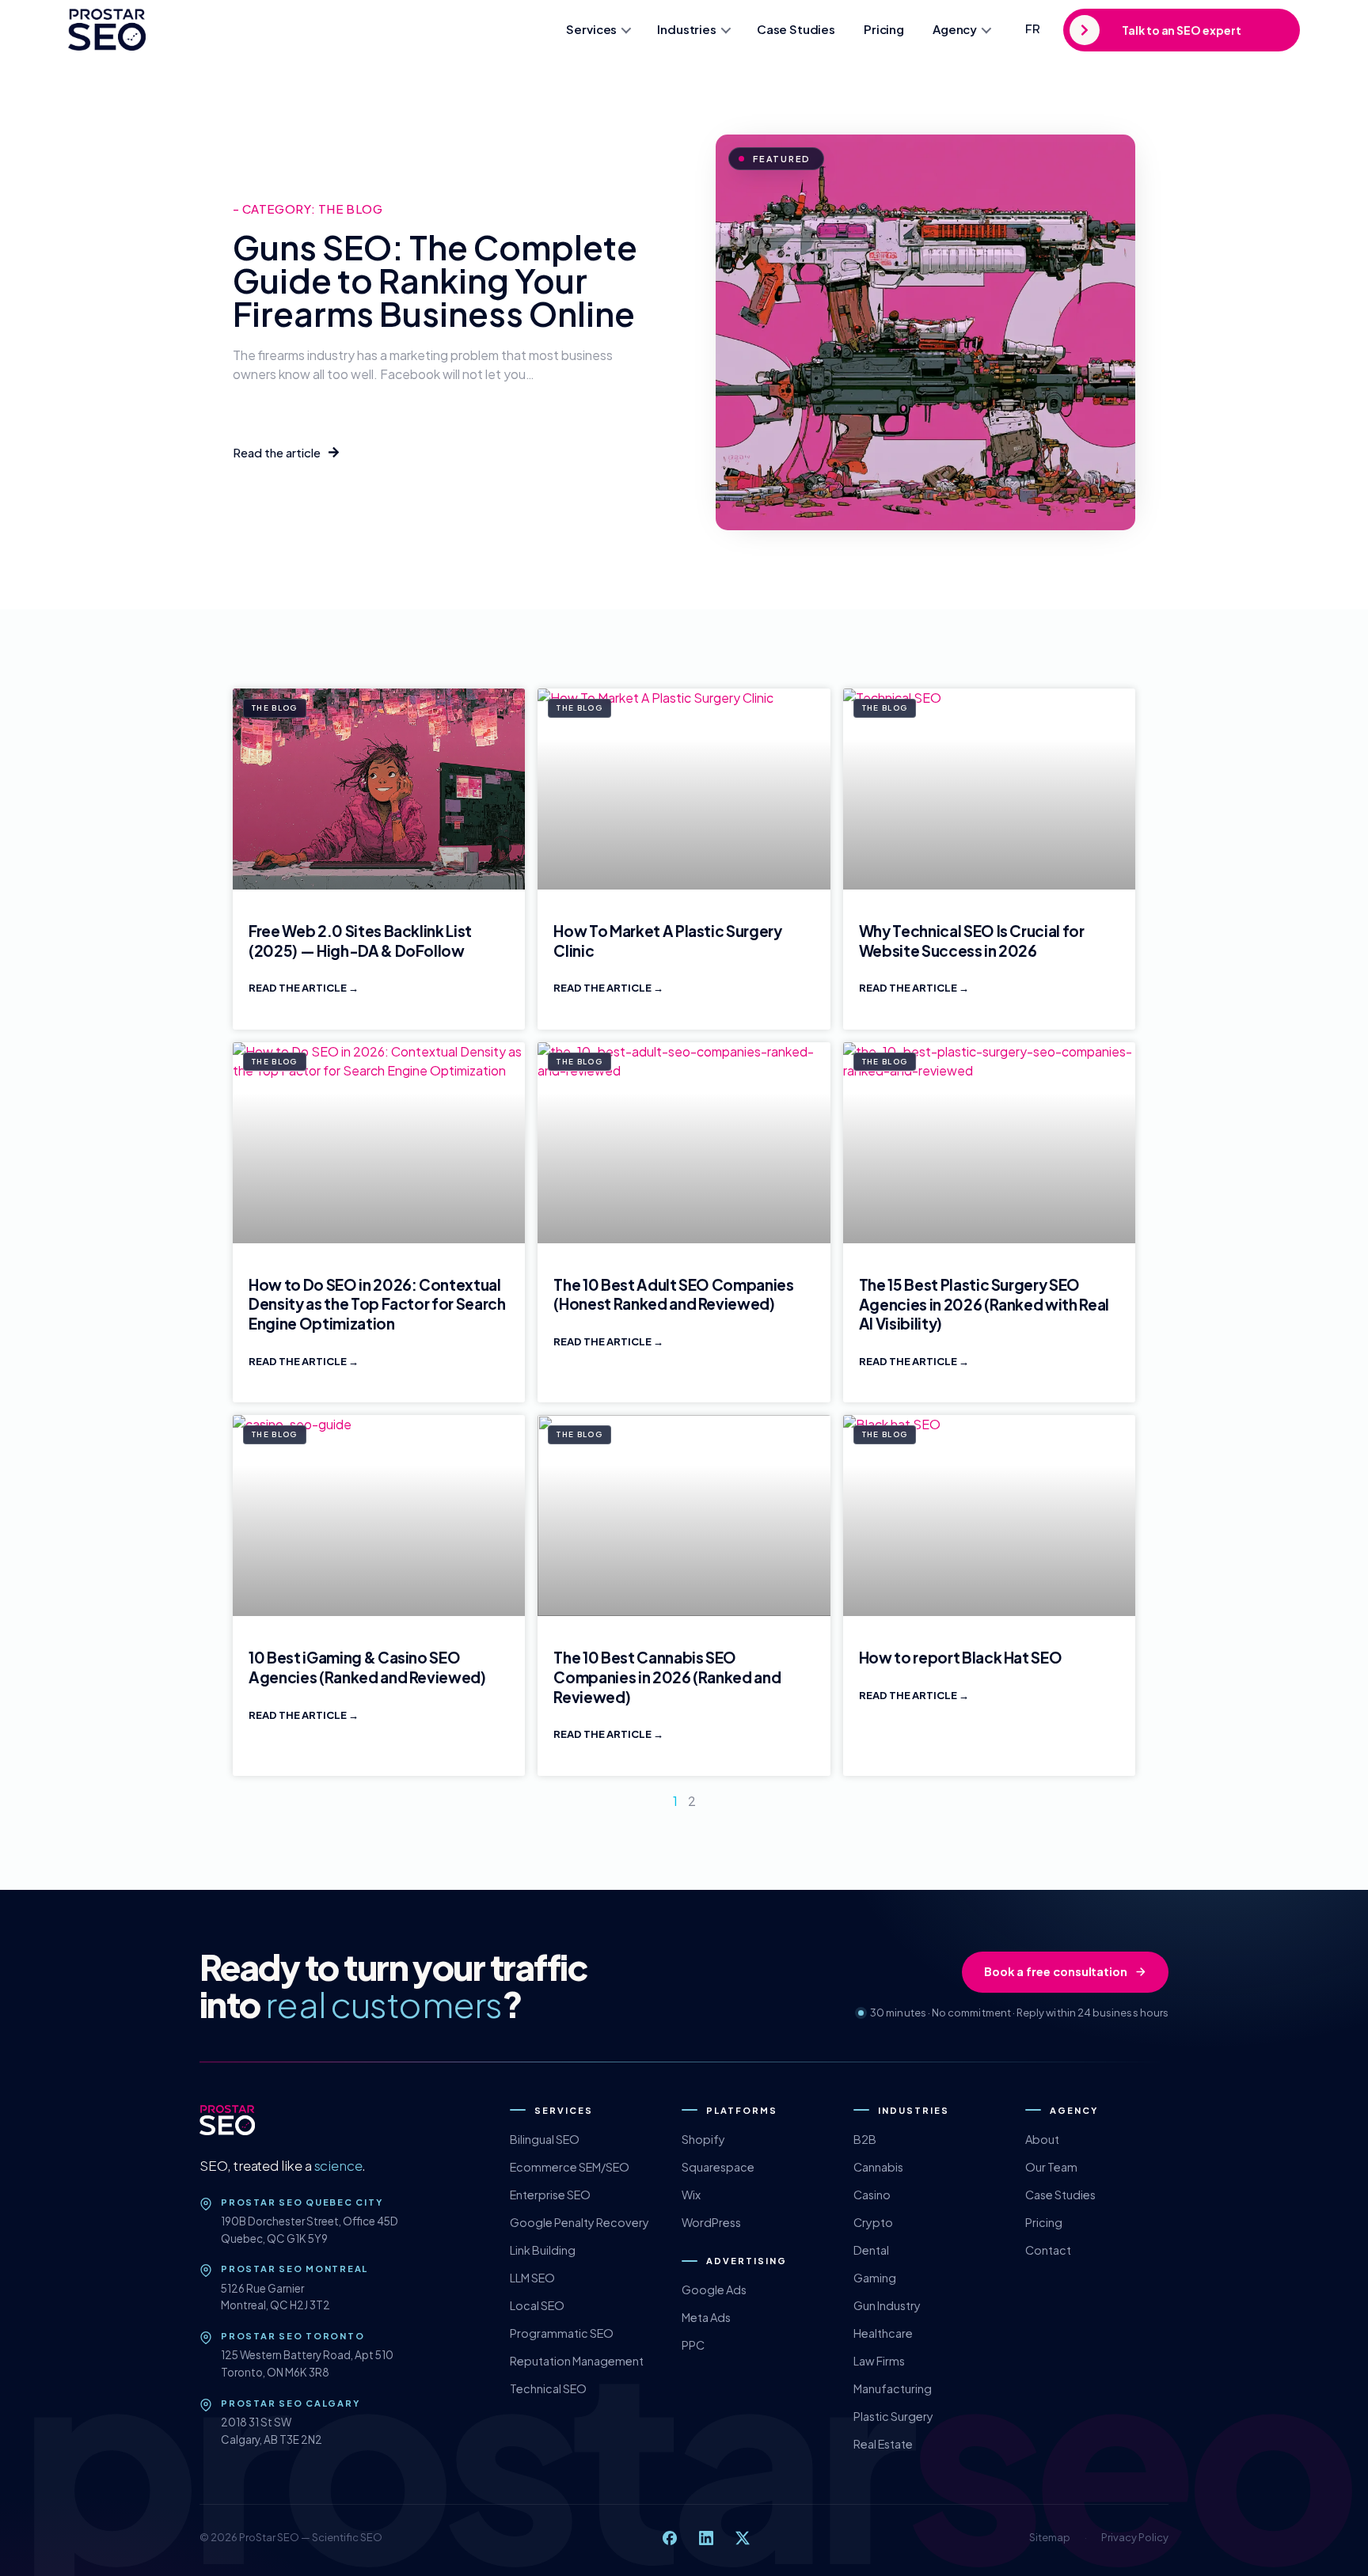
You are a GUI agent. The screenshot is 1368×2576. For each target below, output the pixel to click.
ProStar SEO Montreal (294, 2269)
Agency (955, 29)
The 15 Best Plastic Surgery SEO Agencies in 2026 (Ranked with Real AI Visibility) (984, 1304)
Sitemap (1050, 2537)
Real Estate (883, 2444)
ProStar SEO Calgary (290, 2403)
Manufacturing (893, 2388)
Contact (1048, 2250)
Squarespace (718, 2167)
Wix (691, 2195)
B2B (865, 2139)
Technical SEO (548, 2388)
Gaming (875, 2278)
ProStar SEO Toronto (293, 2336)
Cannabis (878, 2167)
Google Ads (714, 2290)
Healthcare (883, 2333)
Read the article (298, 988)
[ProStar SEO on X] (743, 2538)
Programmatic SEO (562, 2333)
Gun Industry (887, 2305)
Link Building (543, 2250)
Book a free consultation (1056, 1971)
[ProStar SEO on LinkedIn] (706, 2538)
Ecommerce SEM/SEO (570, 2167)
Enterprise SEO (550, 2195)
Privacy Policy (1135, 2537)
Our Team (1051, 2167)
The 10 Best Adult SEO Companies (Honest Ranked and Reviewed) (673, 1294)
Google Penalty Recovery (579, 2222)
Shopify (703, 2139)
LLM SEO (532, 2278)
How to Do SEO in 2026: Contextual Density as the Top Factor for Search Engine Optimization (377, 1304)
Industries (687, 29)
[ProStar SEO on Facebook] (670, 2538)
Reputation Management (577, 2361)
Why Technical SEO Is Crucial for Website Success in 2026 (972, 941)
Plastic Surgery (893, 2416)
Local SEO (537, 2305)
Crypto (873, 2222)
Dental (871, 2250)
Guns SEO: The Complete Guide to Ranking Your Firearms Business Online (435, 280)
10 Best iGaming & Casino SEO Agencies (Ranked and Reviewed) (367, 1667)
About (1042, 2139)
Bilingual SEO (545, 2139)
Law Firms (879, 2361)
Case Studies (796, 29)
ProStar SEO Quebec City (302, 2202)
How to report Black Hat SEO (961, 1657)
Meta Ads (706, 2317)
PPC (693, 2345)
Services (591, 29)
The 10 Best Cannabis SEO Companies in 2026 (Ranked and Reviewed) (667, 1677)
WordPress (711, 2222)
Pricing (884, 29)
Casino (872, 2195)
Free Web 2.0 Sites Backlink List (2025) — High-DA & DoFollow (360, 941)
